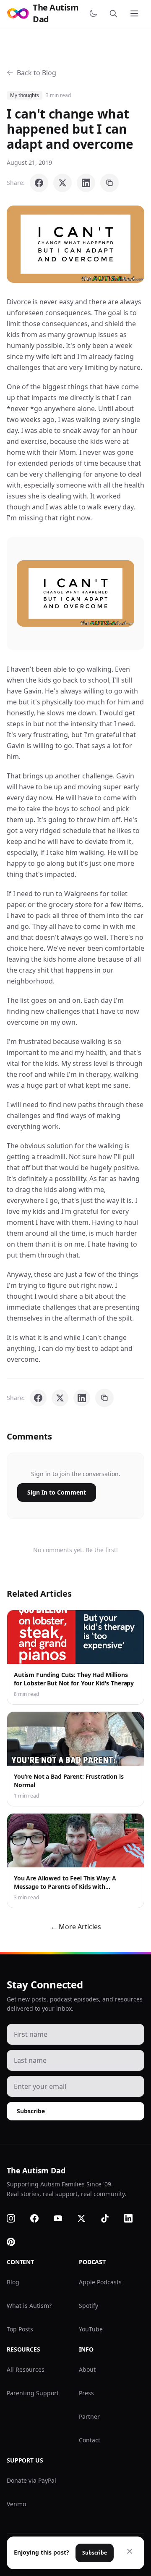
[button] (75, 244)
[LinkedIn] (133, 2218)
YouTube (91, 2329)
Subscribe (31, 2111)
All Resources (26, 2369)
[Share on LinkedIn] (86, 183)
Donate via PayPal (31, 2480)
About (87, 2369)
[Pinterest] (16, 2242)
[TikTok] (110, 2218)
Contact (90, 2440)
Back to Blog (36, 73)
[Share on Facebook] (39, 183)
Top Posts (20, 2329)
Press (86, 2393)
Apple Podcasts (100, 2282)
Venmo (16, 2504)
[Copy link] (109, 183)
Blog (13, 2282)
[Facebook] (39, 2218)
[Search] (115, 13)
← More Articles (76, 1927)
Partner (89, 2416)
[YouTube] (63, 2218)
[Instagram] (16, 2218)
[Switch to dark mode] (95, 13)
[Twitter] (86, 2218)
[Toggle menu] (135, 13)
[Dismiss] (130, 2551)
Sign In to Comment (57, 1492)
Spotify (89, 2306)
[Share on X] (62, 183)
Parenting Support (33, 2393)
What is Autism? (29, 2306)
